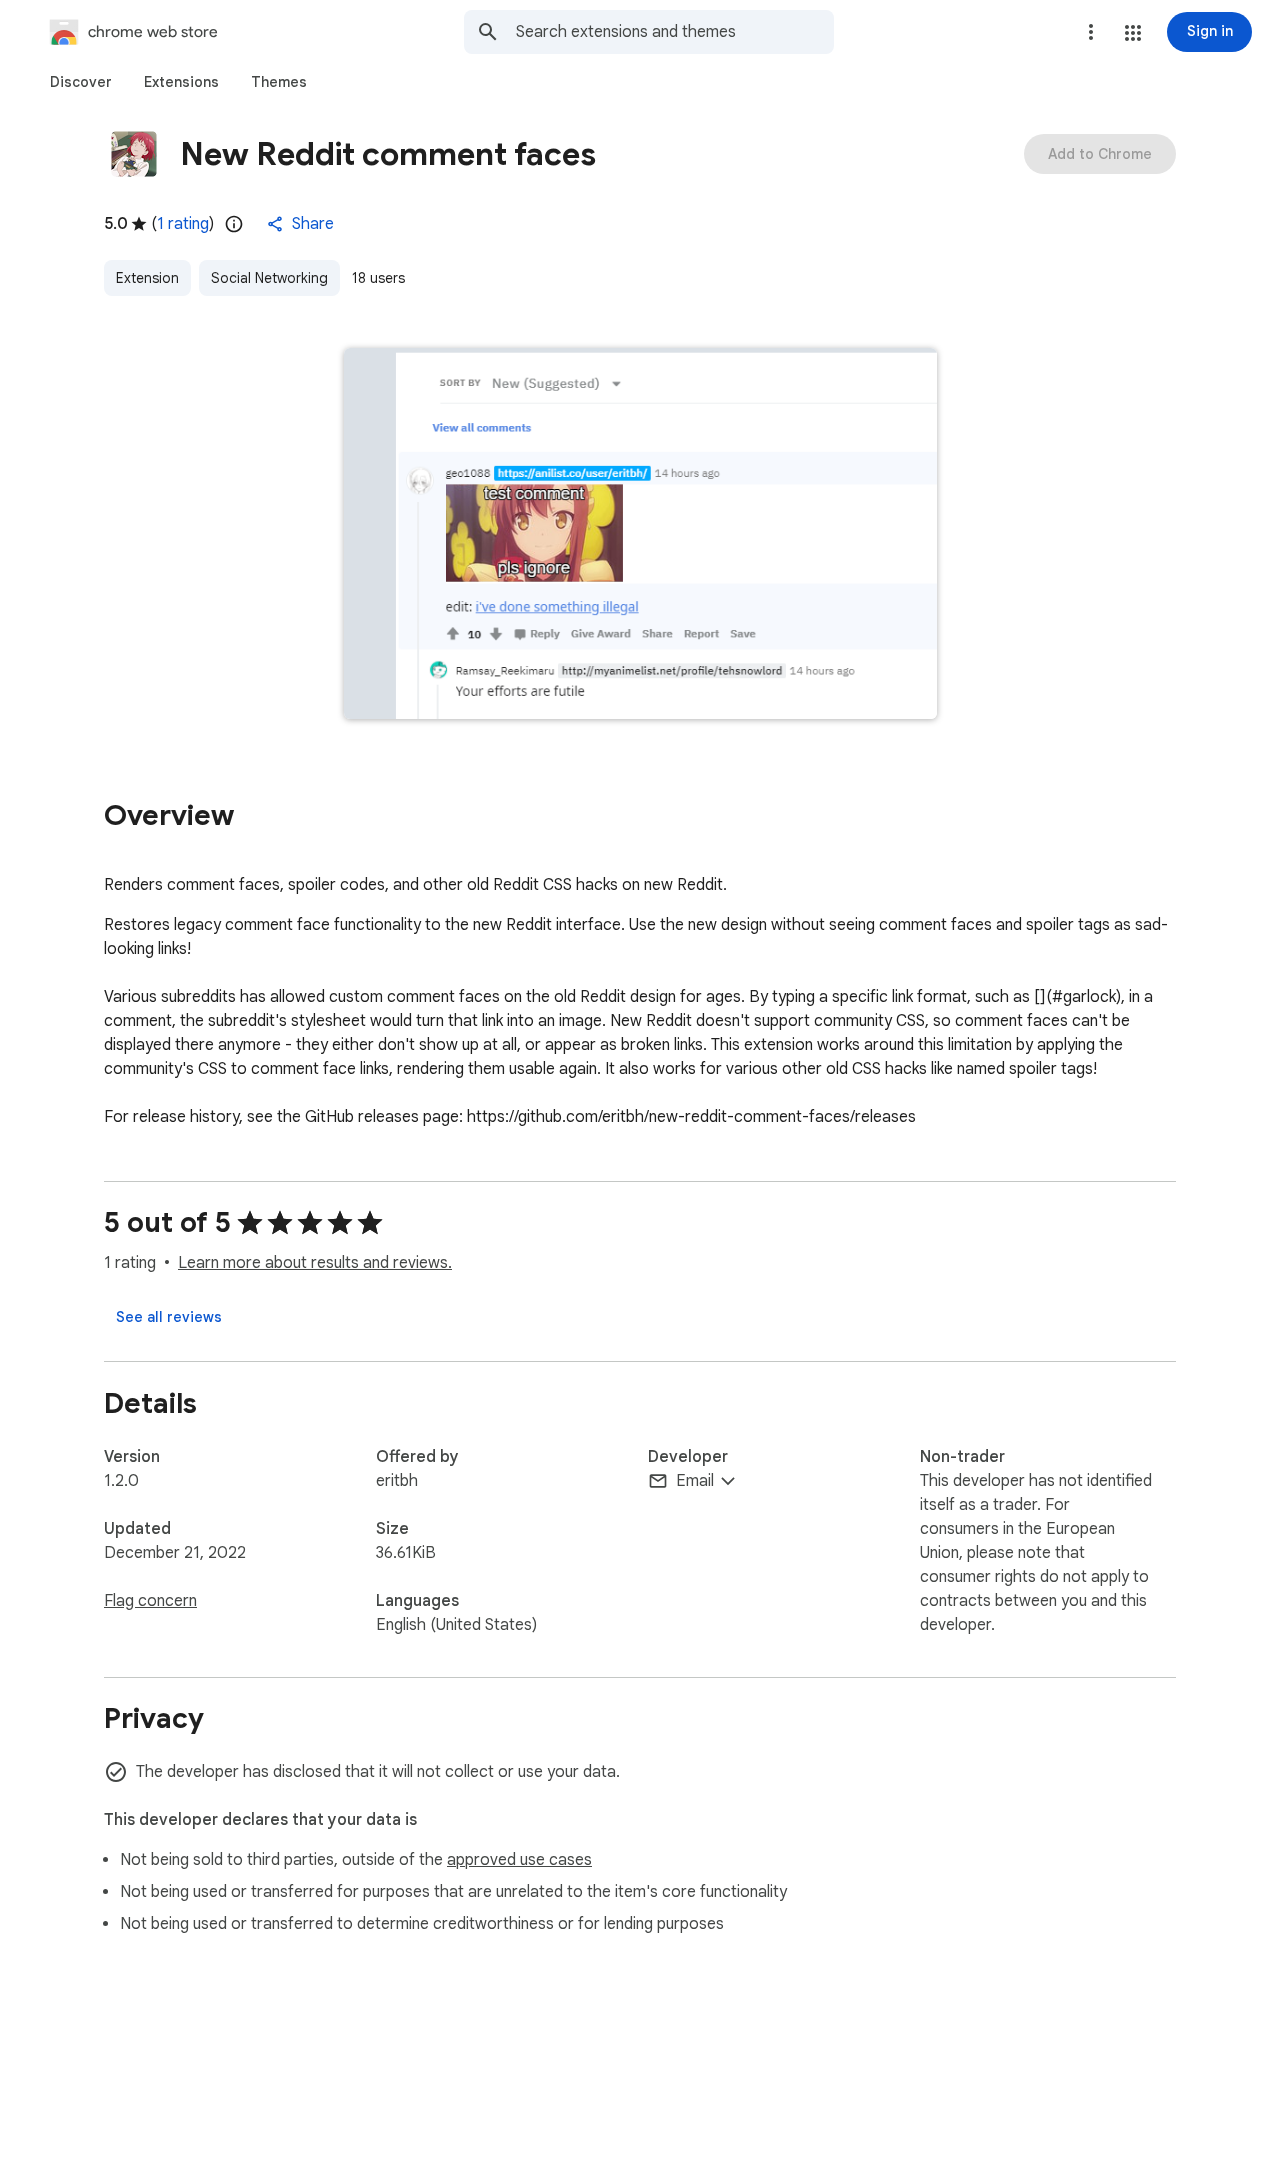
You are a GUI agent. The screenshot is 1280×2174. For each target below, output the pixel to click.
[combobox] (675, 32)
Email (695, 1481)
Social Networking (269, 278)
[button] (1133, 33)
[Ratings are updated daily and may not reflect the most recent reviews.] (234, 224)
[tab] (81, 82)
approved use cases (519, 1860)
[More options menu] (1091, 32)
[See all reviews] (169, 1317)
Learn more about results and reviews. (315, 1263)
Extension (147, 278)
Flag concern (150, 1601)
